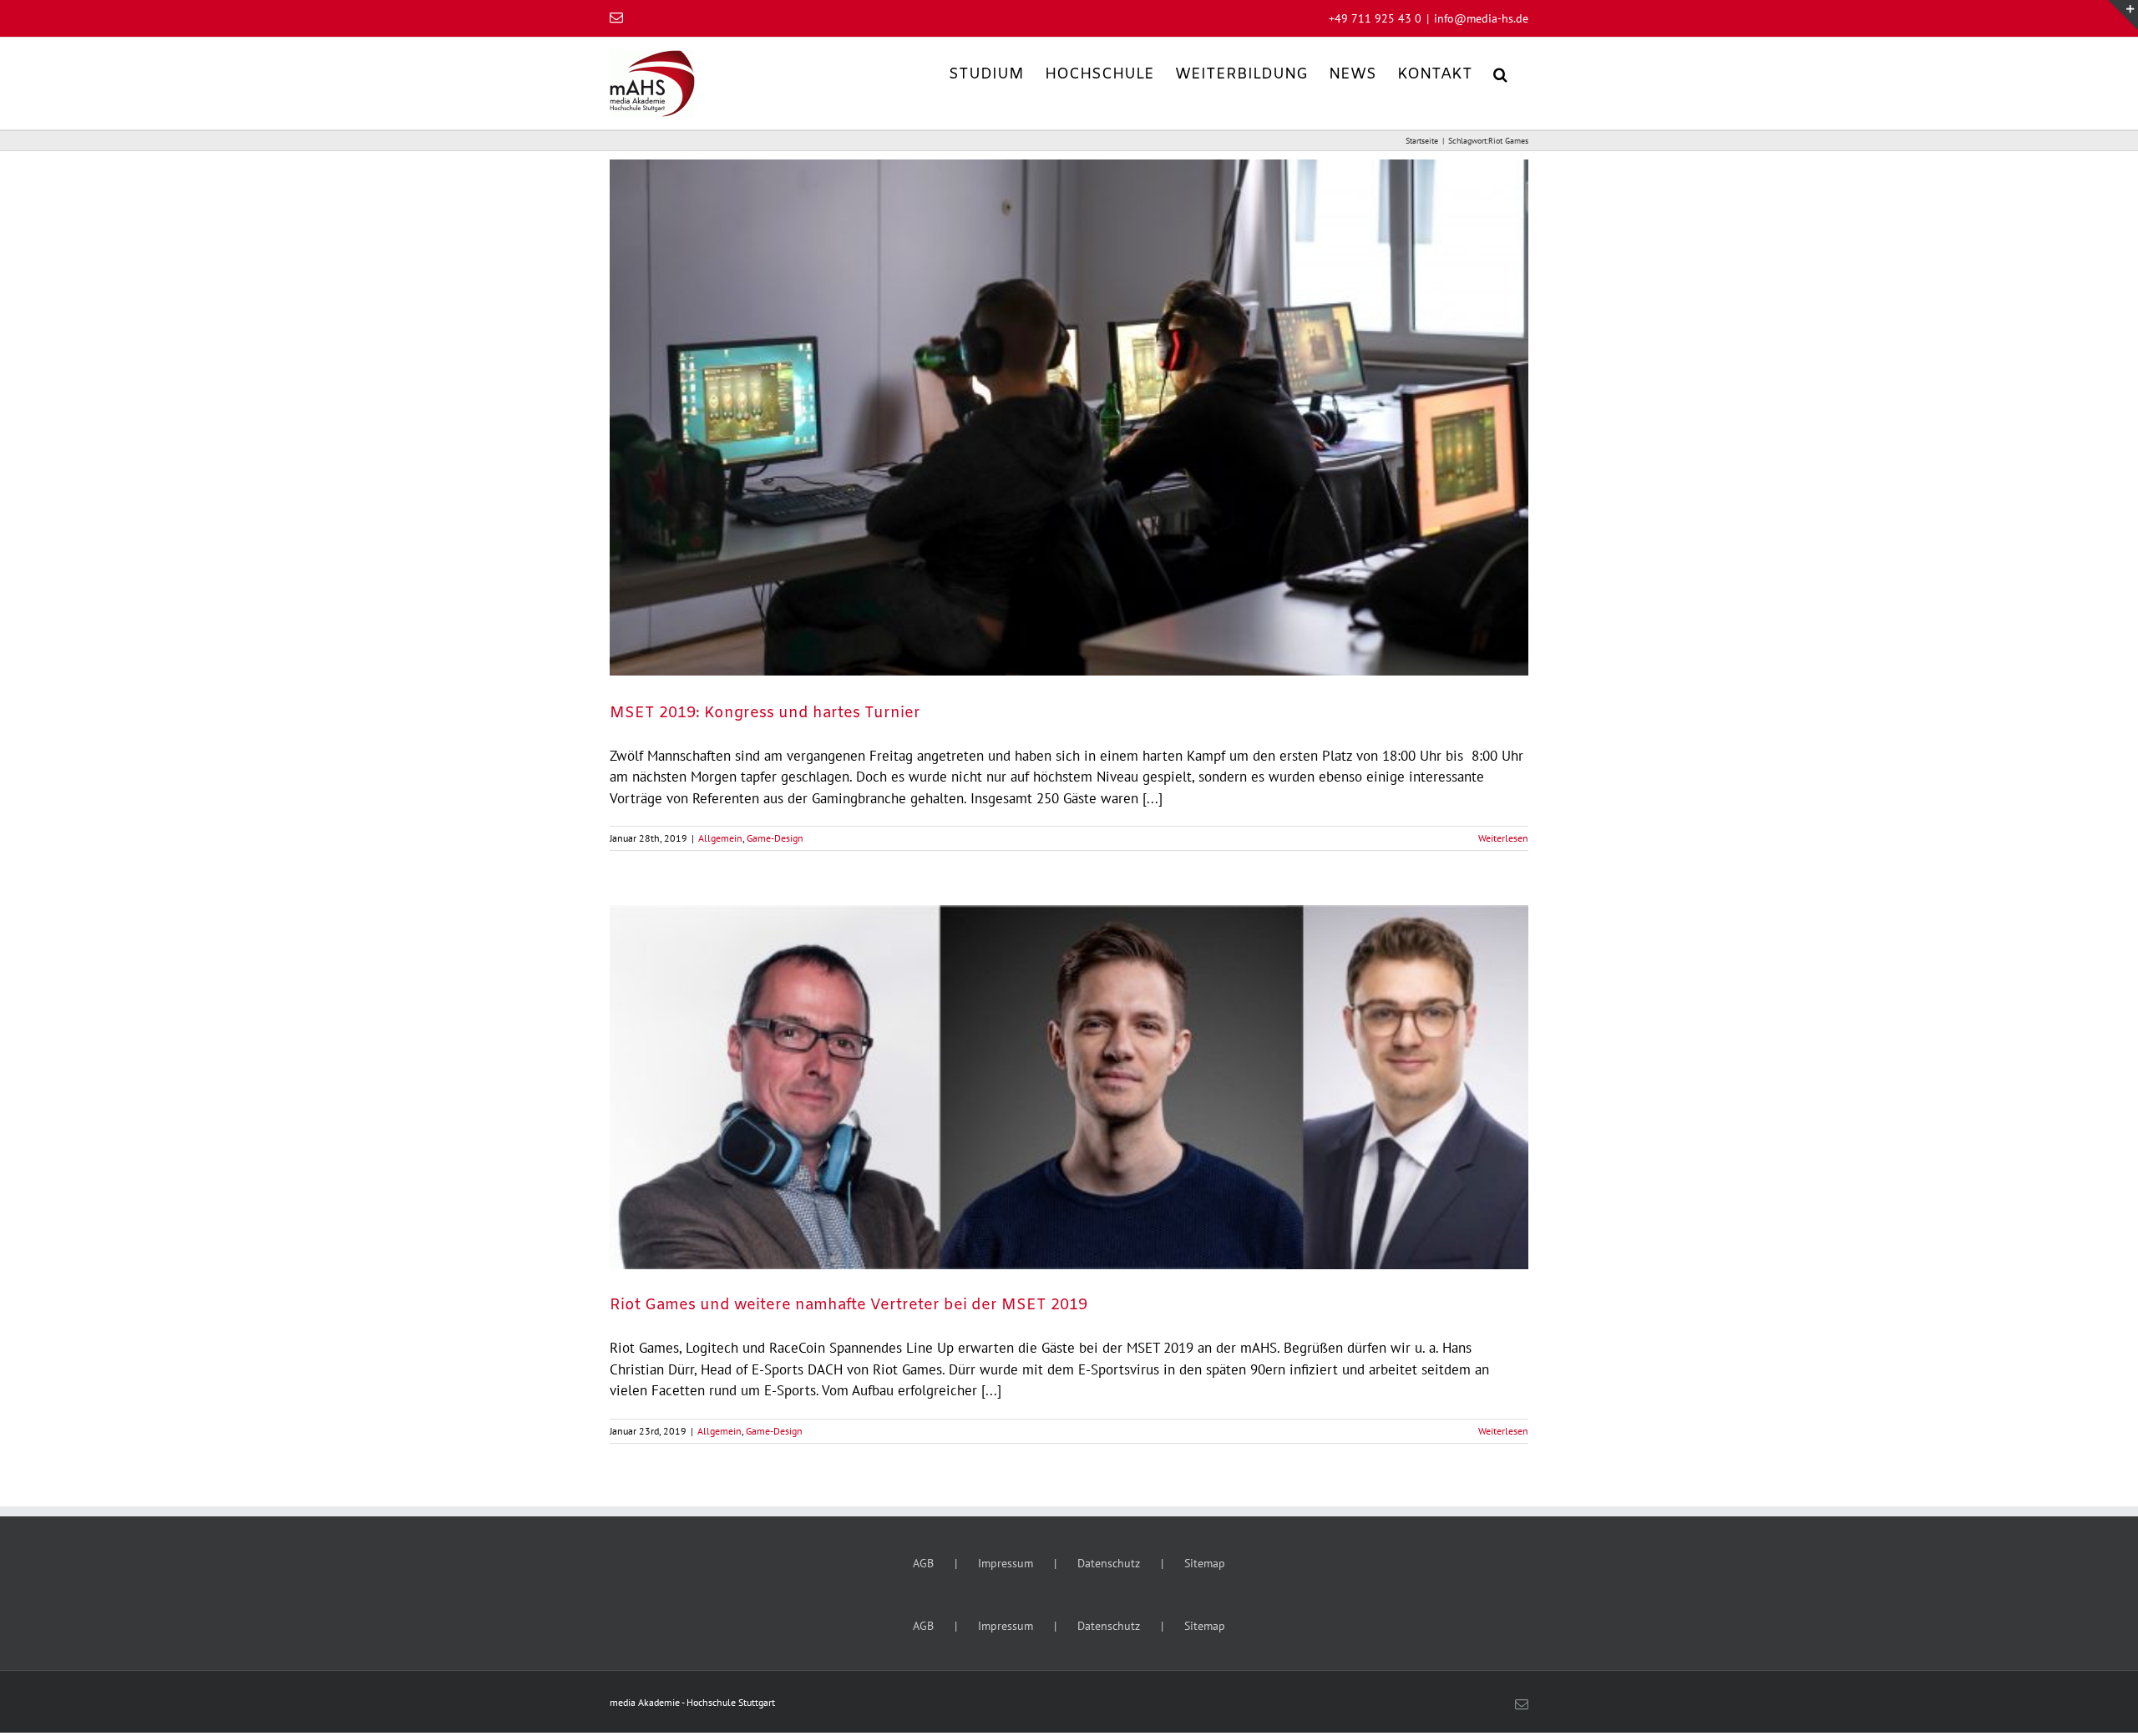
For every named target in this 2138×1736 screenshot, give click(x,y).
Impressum (1006, 1563)
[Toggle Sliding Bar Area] (2123, 15)
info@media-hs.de (1481, 18)
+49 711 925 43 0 (1375, 18)
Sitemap (1205, 1563)
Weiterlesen (1503, 838)
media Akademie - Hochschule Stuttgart (692, 1702)
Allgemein (720, 838)
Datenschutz (1109, 1563)
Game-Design (775, 838)
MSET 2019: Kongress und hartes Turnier (765, 713)
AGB (923, 1563)
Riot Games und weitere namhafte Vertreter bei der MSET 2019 (849, 1305)
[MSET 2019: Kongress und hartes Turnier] (1069, 418)
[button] (1500, 73)
